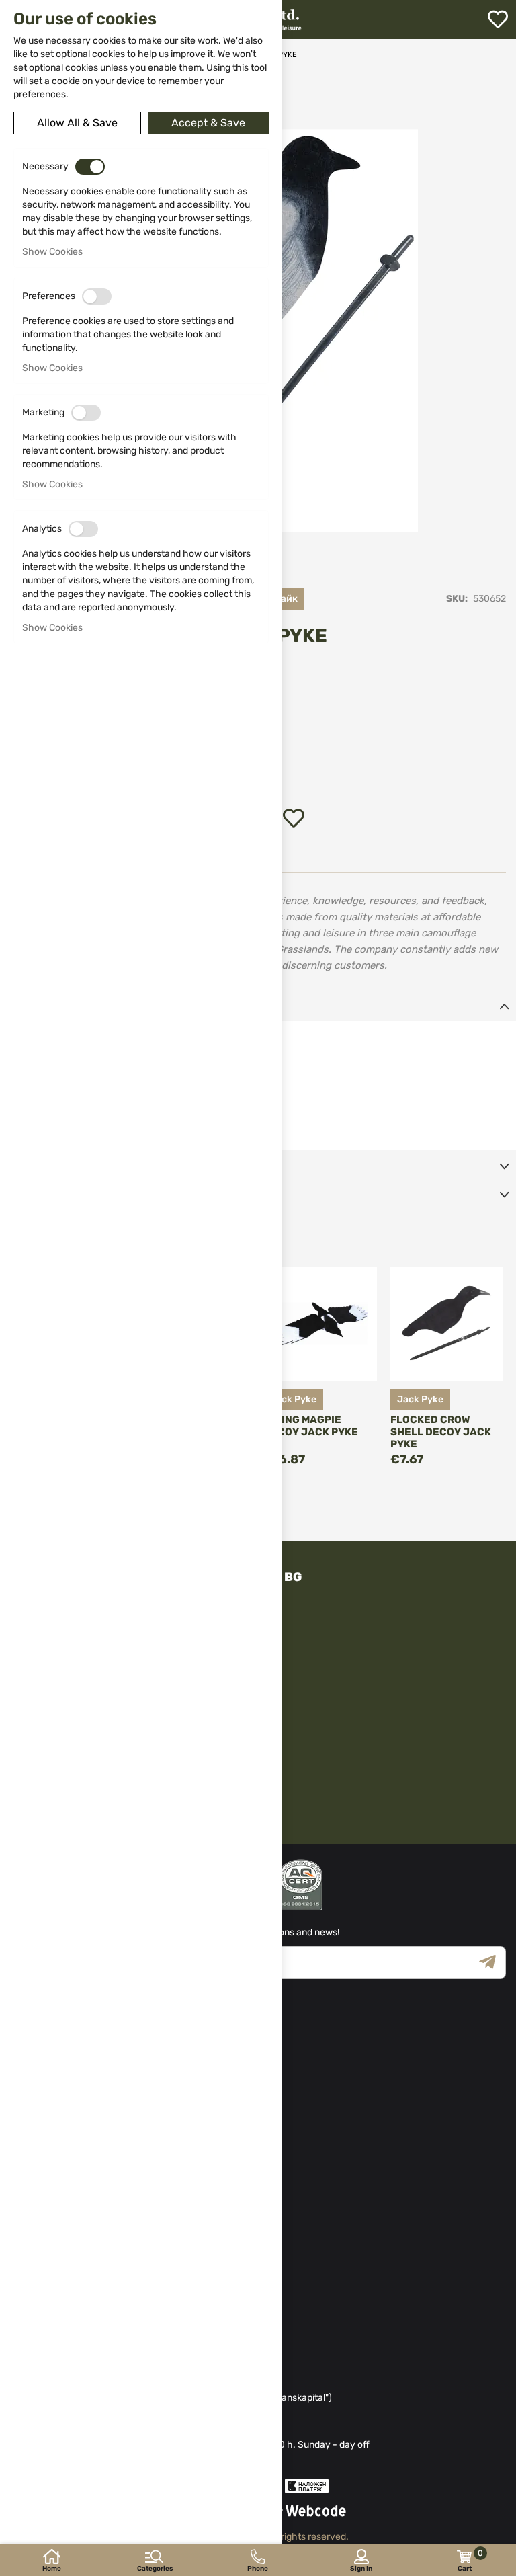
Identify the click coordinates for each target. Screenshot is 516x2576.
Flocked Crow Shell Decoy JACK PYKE (441, 1432)
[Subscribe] (492, 1963)
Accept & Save (208, 123)
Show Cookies (52, 252)
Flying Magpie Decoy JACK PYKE (311, 1426)
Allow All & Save (77, 123)
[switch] (90, 167)
